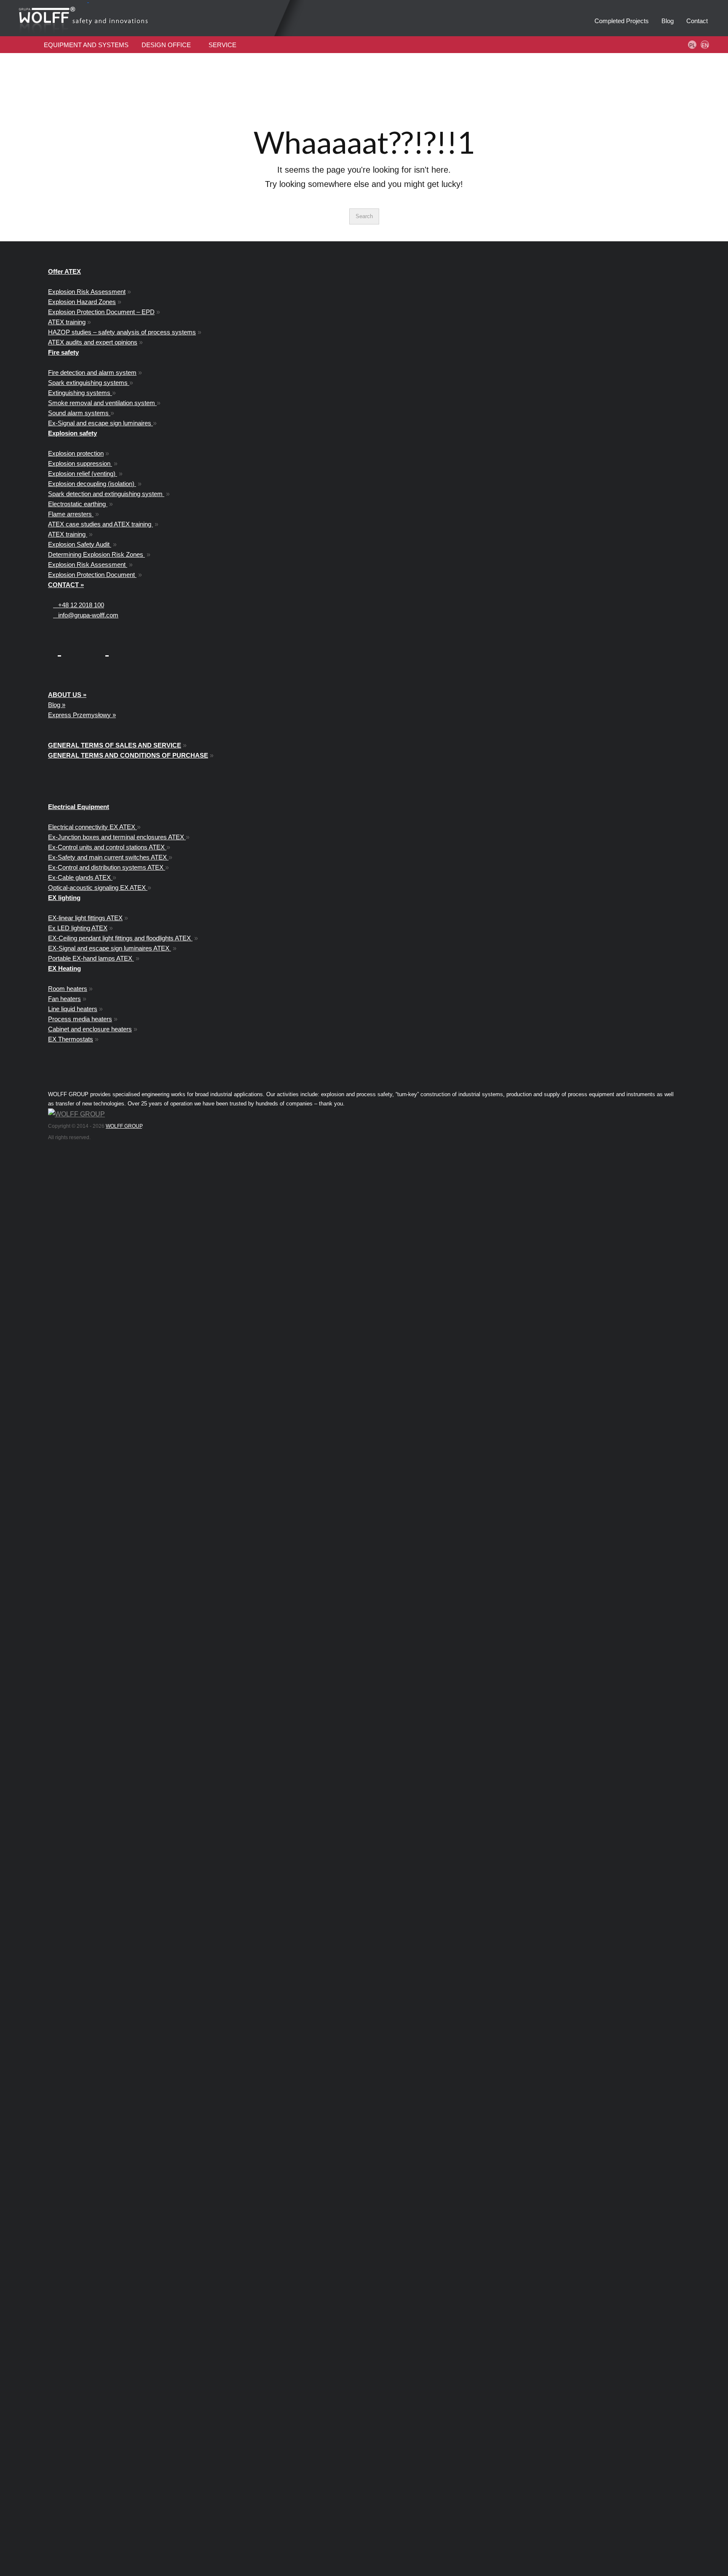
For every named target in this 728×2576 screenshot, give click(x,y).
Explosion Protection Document (92, 575)
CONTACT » (66, 585)
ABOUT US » (67, 695)
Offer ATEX (64, 271)
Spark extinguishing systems (89, 383)
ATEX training (67, 322)
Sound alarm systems (79, 413)
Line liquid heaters (73, 1009)
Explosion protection (76, 453)
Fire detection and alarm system (92, 372)
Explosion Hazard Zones (82, 302)
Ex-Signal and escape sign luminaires (100, 423)
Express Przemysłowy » (82, 715)
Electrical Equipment (79, 807)
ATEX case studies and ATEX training (100, 524)
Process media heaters (80, 1019)
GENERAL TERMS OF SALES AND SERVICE (115, 745)
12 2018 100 (81, 605)
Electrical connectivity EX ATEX (92, 827)
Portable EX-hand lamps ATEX (91, 958)
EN (705, 45)
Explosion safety (72, 433)
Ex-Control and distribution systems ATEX (107, 867)
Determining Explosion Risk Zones (96, 554)
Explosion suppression (80, 463)
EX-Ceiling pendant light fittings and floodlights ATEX (120, 938)
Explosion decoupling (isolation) (92, 484)
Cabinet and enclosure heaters (90, 1029)
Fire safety (63, 352)
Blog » (57, 705)
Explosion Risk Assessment (87, 292)
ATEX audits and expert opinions (93, 342)
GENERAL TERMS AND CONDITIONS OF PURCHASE (128, 755)
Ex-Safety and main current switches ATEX (108, 857)
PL (692, 45)
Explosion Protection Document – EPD (101, 312)
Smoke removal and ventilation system (102, 403)
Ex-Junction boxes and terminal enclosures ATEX (117, 837)
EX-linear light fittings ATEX (85, 918)
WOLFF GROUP (124, 1126)
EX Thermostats (71, 1039)
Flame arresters (71, 514)
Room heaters (68, 989)
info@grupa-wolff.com (86, 615)
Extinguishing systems (80, 393)
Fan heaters (64, 999)
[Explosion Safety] (120, 18)
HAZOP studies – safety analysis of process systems (122, 332)
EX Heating (64, 968)
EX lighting (64, 898)
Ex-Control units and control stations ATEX (107, 847)
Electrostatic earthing (78, 504)
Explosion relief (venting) (83, 474)
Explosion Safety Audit (80, 544)
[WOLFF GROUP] (76, 1114)
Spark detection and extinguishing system (106, 494)
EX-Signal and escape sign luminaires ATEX (110, 948)
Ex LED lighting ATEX (78, 928)
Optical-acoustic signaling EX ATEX (98, 888)
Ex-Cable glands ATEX (80, 877)
